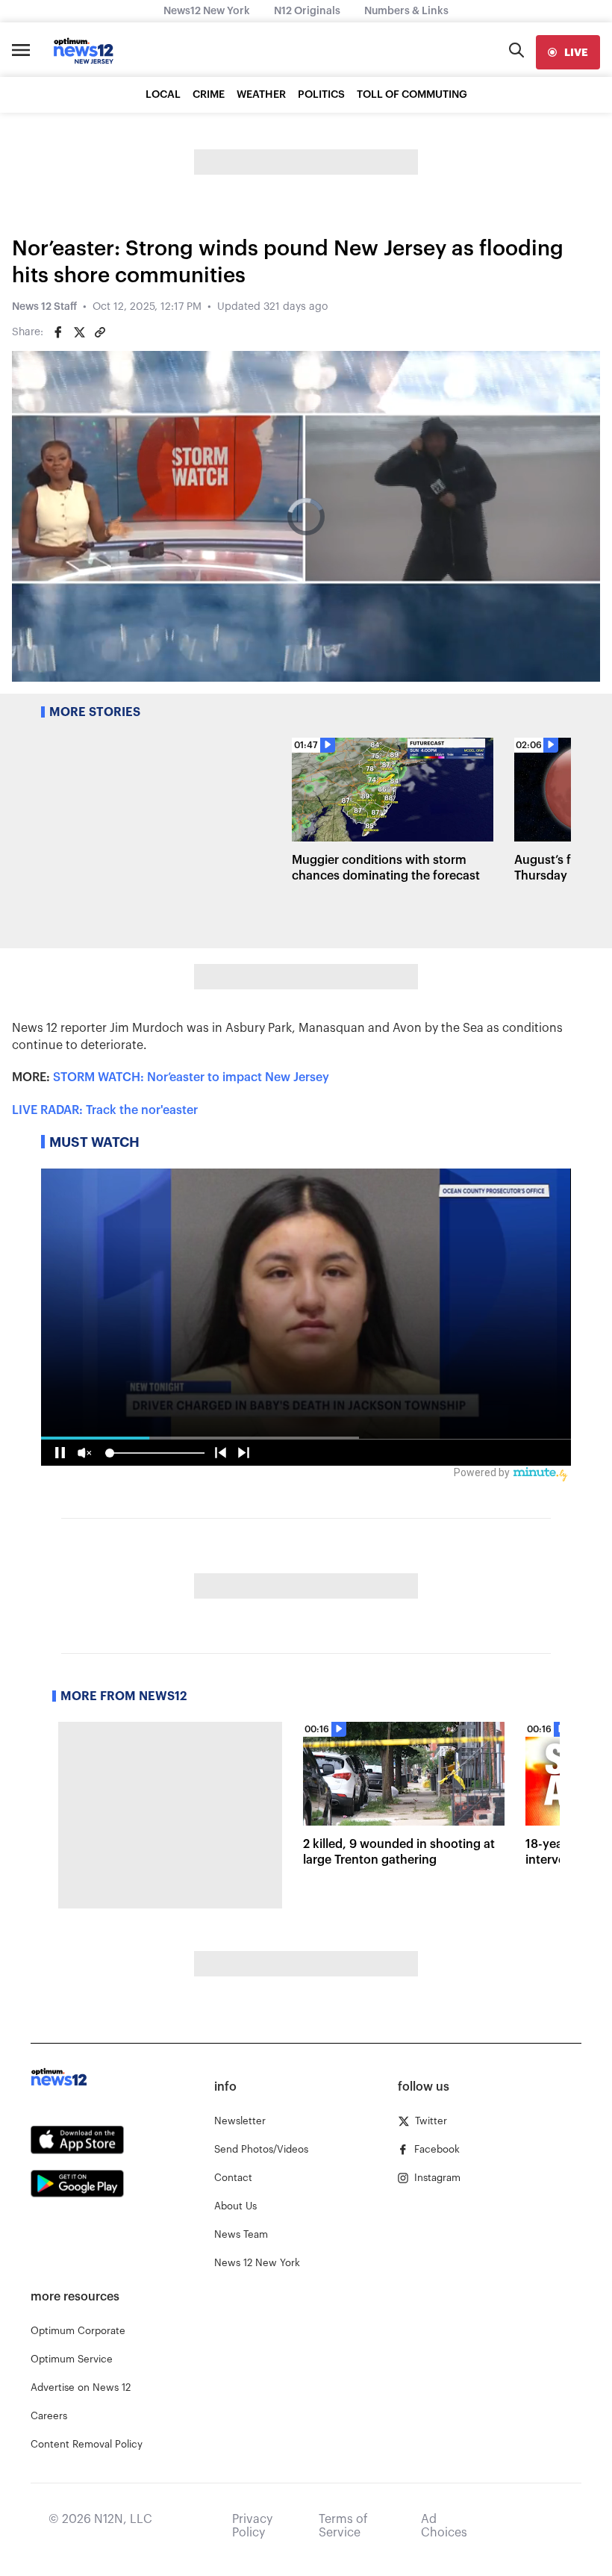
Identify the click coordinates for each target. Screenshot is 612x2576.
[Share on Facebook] (58, 332)
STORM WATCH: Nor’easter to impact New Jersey (191, 1077)
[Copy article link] (100, 332)
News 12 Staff (44, 307)
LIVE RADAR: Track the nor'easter (105, 1110)
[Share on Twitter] (79, 332)
